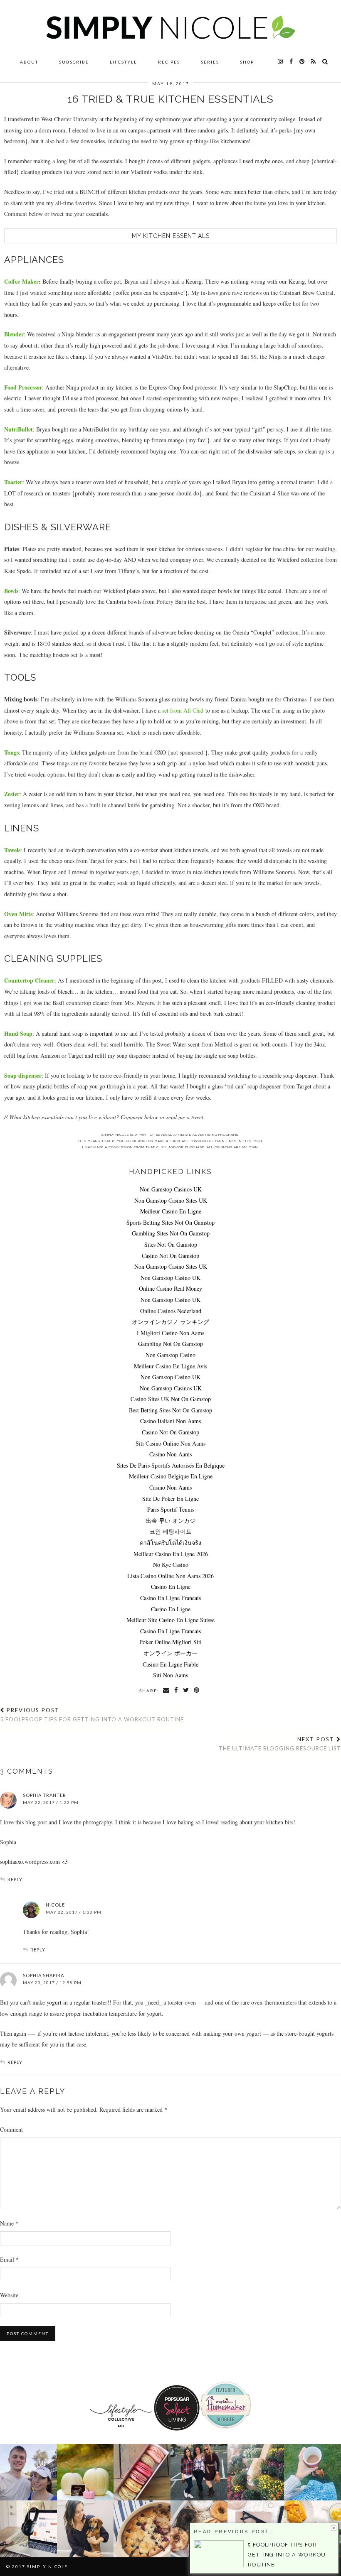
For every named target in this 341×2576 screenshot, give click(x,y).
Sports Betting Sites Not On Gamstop (170, 1222)
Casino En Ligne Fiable (170, 1664)
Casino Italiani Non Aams (170, 1421)
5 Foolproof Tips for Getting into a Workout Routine (92, 1715)
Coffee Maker (21, 281)
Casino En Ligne (171, 1587)
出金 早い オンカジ (170, 1521)
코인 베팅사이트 (170, 1531)
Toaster (13, 482)
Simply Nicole (47, 2566)
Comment (11, 2129)
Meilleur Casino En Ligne (171, 1211)
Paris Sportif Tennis (171, 1509)
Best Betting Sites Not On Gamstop (170, 1410)
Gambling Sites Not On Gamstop (171, 1233)
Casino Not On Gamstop (170, 1256)
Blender (14, 334)
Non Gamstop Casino (170, 1355)
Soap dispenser (23, 1075)
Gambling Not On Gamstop (170, 1344)
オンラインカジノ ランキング (170, 1322)
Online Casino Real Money (170, 1288)
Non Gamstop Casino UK (170, 1278)
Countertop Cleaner (29, 980)
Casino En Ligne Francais (170, 1598)
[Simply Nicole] (170, 27)
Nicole (55, 1905)
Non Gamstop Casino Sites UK (171, 1200)
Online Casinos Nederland (171, 1311)
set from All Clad (183, 710)
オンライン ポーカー (170, 1653)
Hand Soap (18, 1033)
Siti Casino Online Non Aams (170, 1443)
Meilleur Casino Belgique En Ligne (171, 1476)
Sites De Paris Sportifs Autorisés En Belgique (171, 1465)
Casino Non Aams (170, 1454)
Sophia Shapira (43, 1975)
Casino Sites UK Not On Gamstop (171, 1399)
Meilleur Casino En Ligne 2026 (171, 1554)
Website (9, 2295)
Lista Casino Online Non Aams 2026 (170, 1576)
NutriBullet (19, 429)
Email (9, 2259)
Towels (12, 850)
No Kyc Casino (171, 1565)
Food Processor (23, 387)
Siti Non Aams (170, 1675)
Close (334, 2528)
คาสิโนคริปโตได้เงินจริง (170, 1543)
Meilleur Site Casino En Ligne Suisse (170, 1620)
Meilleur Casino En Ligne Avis (170, 1366)
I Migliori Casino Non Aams (170, 1333)
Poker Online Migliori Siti (170, 1642)
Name (9, 2223)
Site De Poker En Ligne (170, 1499)
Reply (15, 1879)
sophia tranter (44, 1795)
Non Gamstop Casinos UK (171, 1189)
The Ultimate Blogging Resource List (280, 1744)
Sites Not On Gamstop (171, 1244)
